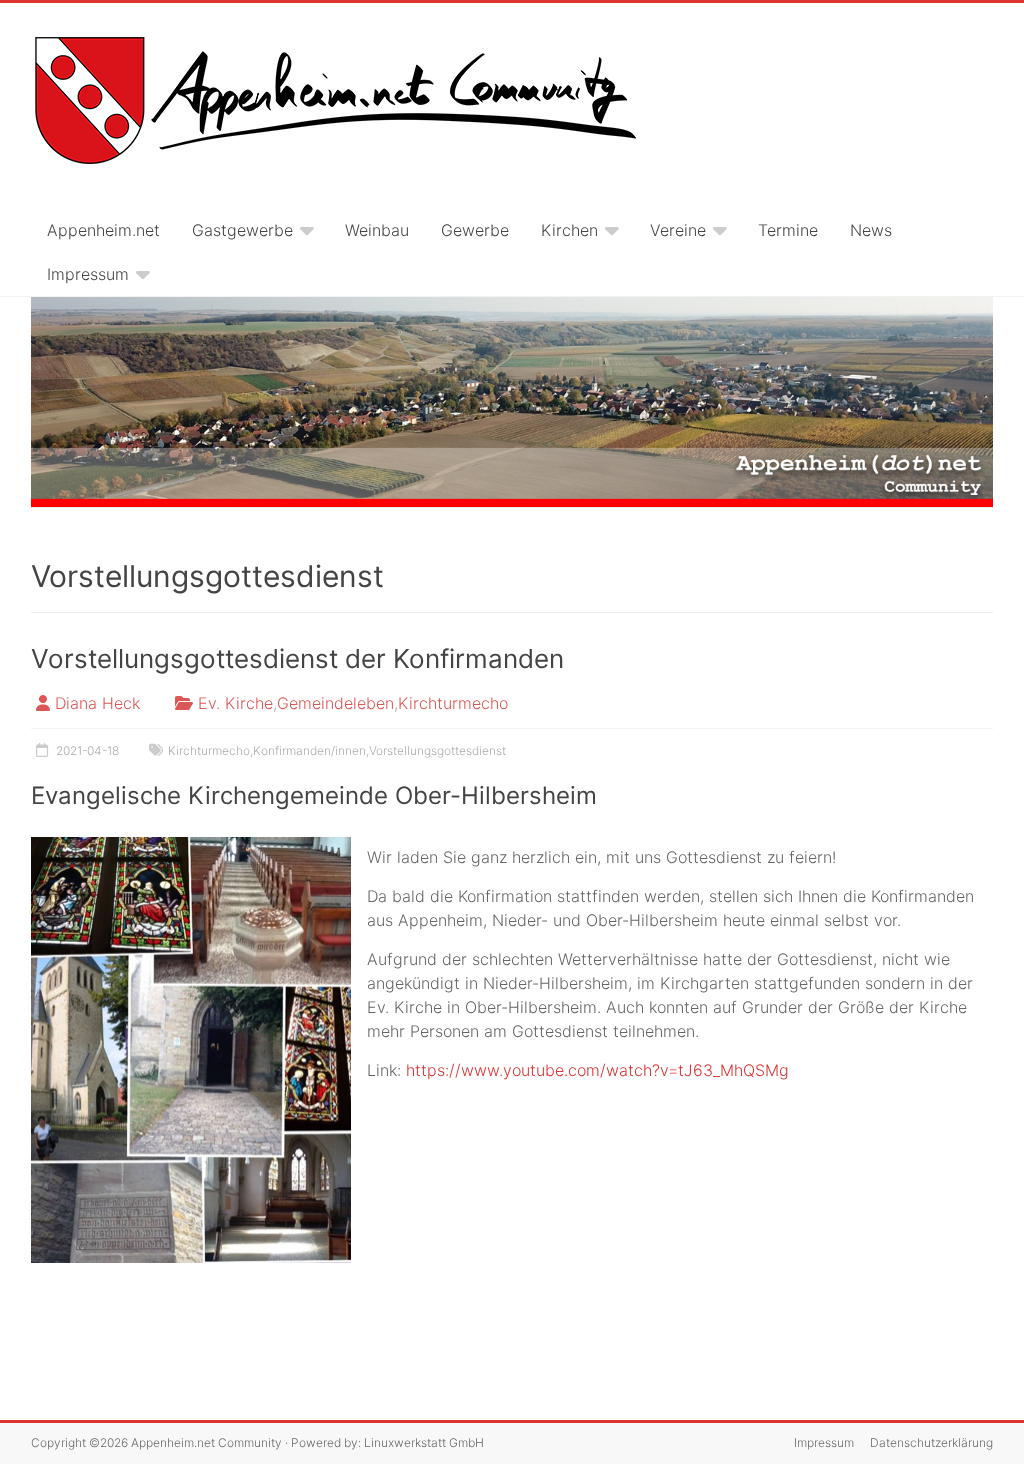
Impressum (88, 274)
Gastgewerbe (242, 230)
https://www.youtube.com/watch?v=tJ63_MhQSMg (597, 1070)
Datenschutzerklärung (931, 1442)
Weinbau (377, 230)
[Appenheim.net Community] (512, 402)
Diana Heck (97, 703)
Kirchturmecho (453, 703)
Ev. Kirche (235, 703)
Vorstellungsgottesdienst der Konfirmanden (297, 658)
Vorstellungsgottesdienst (437, 750)
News (871, 230)
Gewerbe (475, 230)
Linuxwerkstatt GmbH (424, 1442)
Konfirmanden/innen (309, 750)
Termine (788, 230)
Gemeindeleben (335, 703)
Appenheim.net (103, 230)
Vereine (678, 230)
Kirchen (569, 230)
